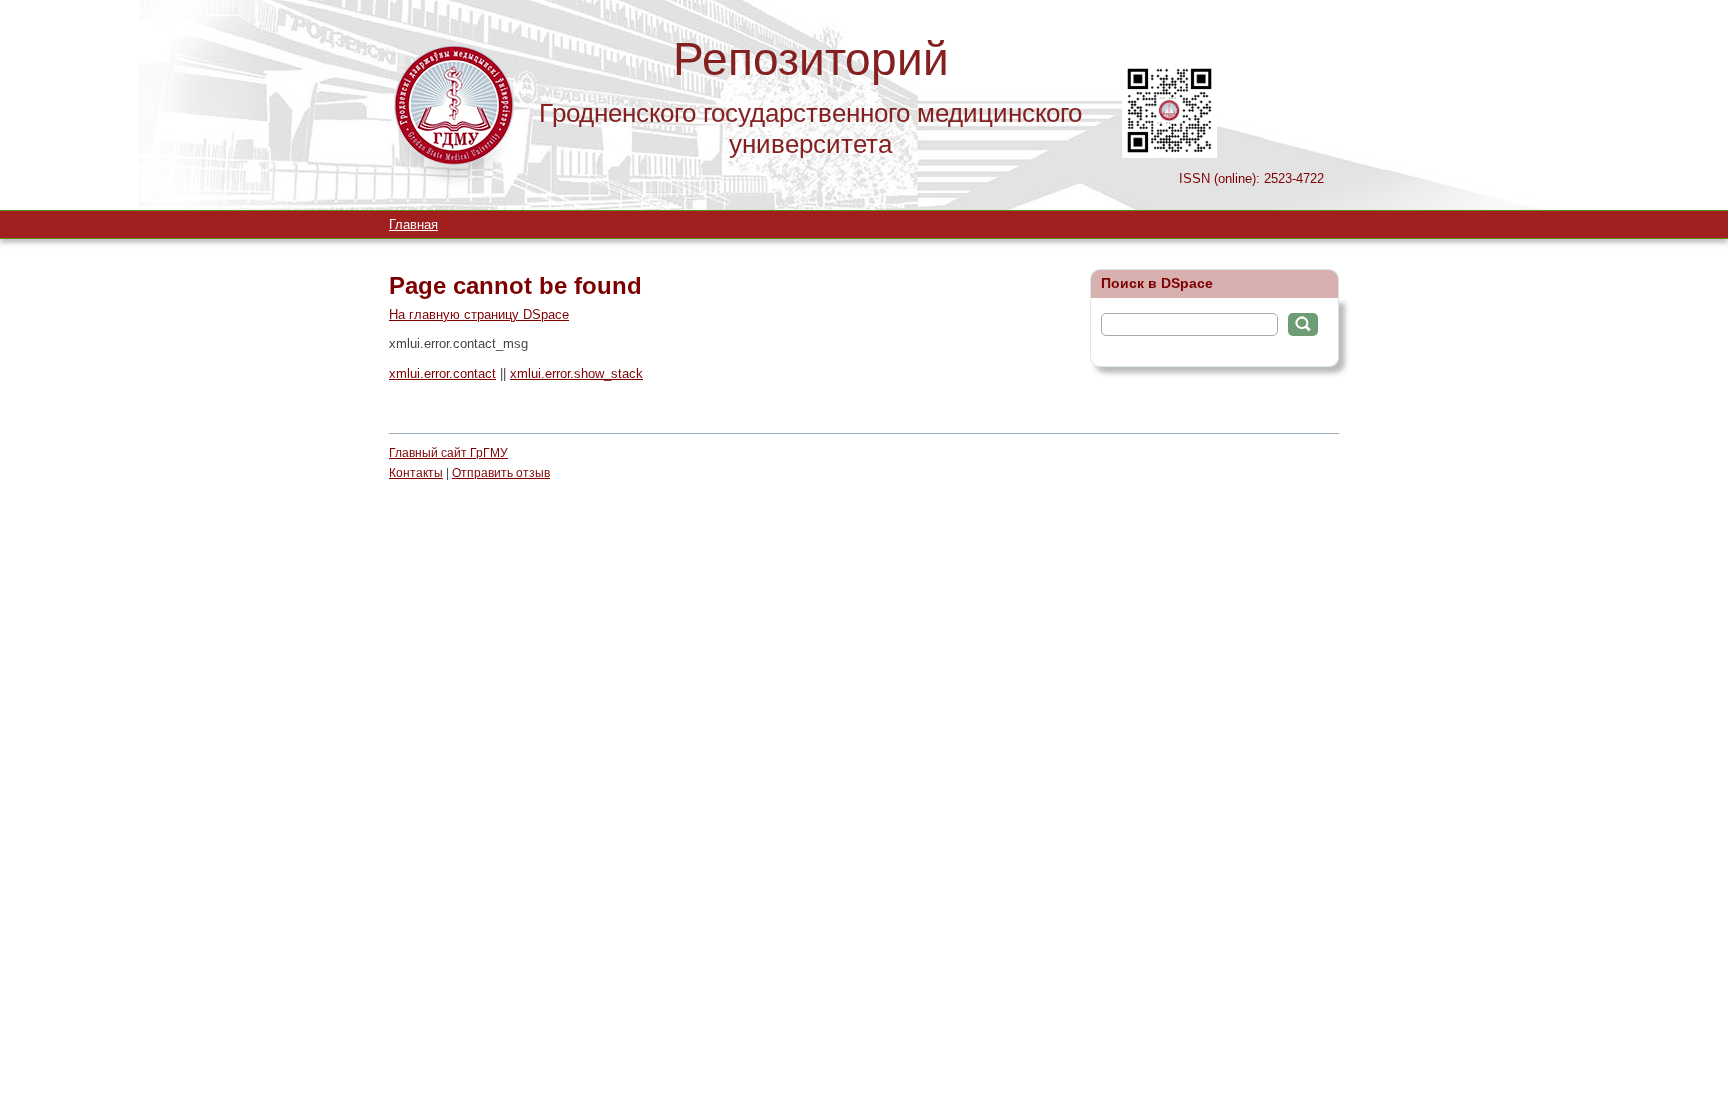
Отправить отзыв (501, 473)
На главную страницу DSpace (479, 314)
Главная (413, 224)
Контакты (416, 473)
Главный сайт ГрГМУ (448, 453)
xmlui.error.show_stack (576, 373)
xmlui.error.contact (442, 373)
